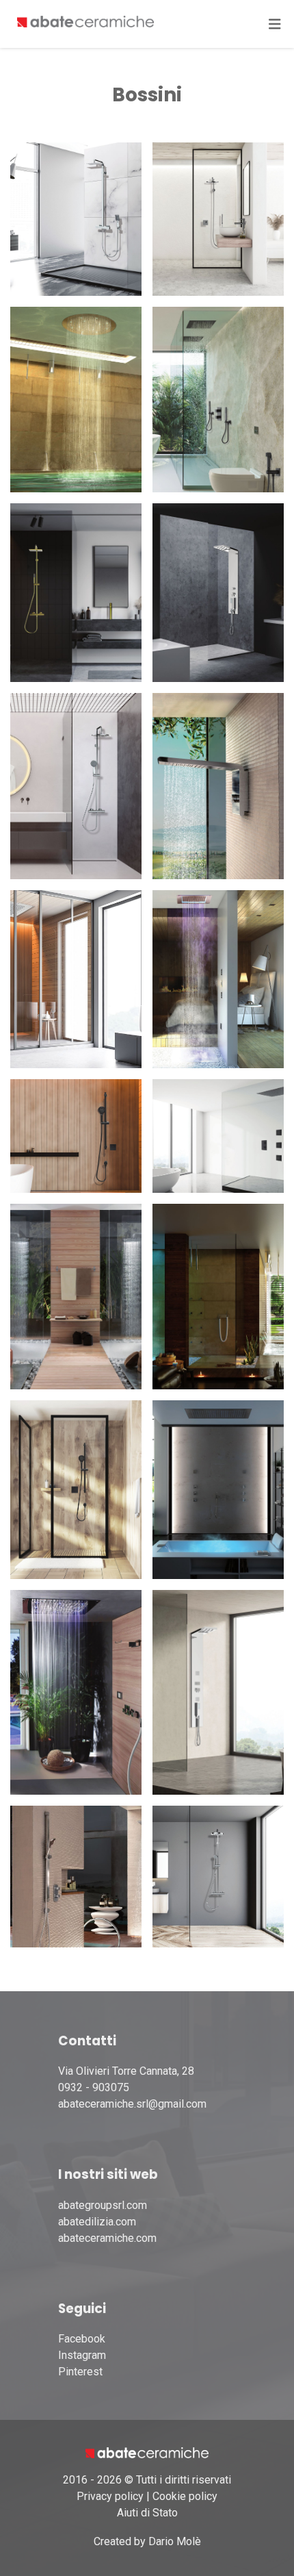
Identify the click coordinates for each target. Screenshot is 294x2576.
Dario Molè (175, 2541)
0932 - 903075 (94, 2087)
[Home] (85, 24)
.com (145, 2238)
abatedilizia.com (97, 2222)
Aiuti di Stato (147, 2513)
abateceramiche (96, 2238)
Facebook (82, 2339)
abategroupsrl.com (103, 2205)
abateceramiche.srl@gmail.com (132, 2104)
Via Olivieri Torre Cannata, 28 (126, 2071)
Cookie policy (185, 2496)
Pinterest (80, 2372)
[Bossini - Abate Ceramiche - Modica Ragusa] (76, 219)
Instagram (82, 2355)
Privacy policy (110, 2496)
